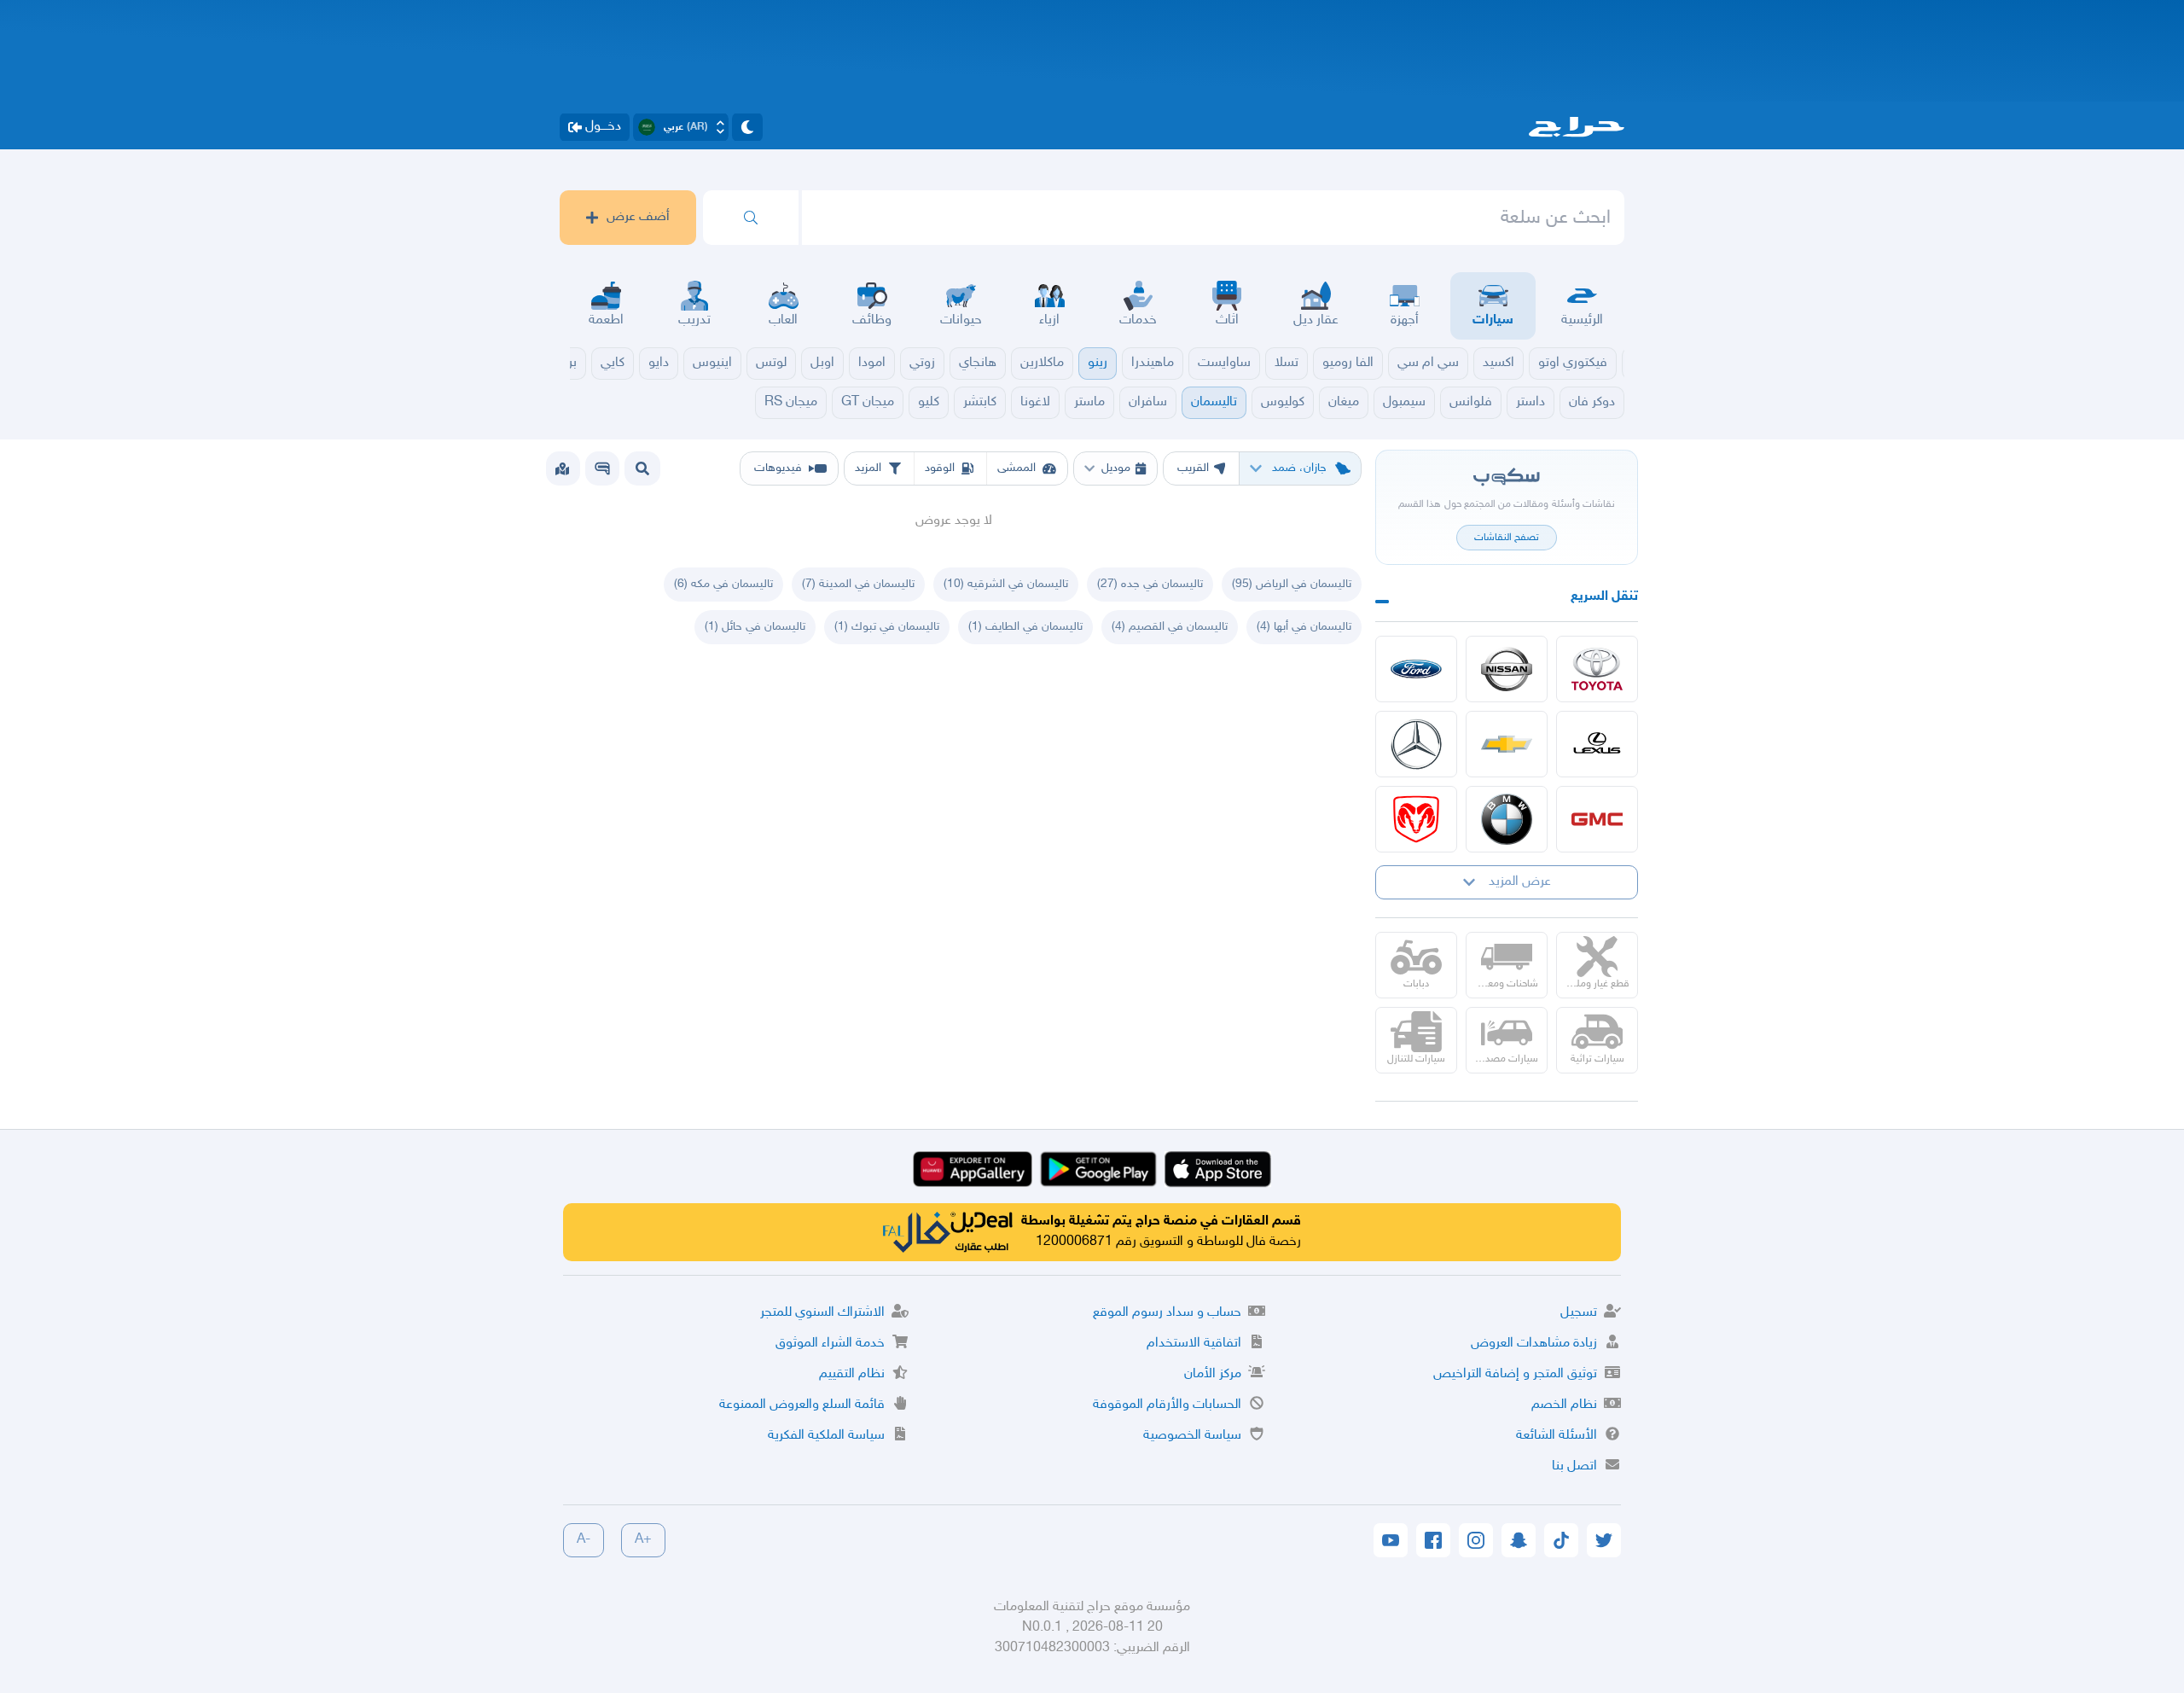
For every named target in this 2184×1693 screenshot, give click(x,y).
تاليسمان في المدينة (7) (858, 584)
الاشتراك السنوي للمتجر (822, 1313)
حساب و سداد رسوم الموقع (1167, 1313)
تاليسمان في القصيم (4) (1170, 627)
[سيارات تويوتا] (1597, 669)
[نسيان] (1507, 669)
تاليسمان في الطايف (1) (1025, 627)
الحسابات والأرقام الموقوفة (1167, 1405)
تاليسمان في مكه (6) (723, 584)
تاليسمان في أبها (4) (1304, 627)
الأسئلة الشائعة (1557, 1436)
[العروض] (562, 468)
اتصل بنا (1574, 1466)
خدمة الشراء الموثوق (830, 1344)
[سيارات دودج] (1416, 819)
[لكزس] (1597, 744)
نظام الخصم (1564, 1405)
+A (643, 1540)
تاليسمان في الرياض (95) (1292, 584)
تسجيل (1579, 1313)
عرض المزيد (1520, 882)
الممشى (1016, 468)
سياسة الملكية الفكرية (826, 1436)
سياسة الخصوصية (1192, 1436)
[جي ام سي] (1597, 819)
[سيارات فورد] (1416, 669)
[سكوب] (602, 468)
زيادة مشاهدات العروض (1534, 1344)
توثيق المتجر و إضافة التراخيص (1515, 1374)
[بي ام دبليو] (1507, 819)
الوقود (940, 468)
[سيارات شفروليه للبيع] (1507, 744)
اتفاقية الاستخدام (1194, 1344)
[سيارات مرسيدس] (1416, 744)
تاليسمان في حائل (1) (755, 627)
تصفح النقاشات (1507, 538)
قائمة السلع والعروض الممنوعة (802, 1405)
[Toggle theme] (747, 127)
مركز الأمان (1213, 1374)
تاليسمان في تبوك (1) (887, 627)
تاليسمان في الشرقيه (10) (1006, 584)
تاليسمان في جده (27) (1150, 584)
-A (584, 1540)
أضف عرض (638, 217)
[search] (751, 218)
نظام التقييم (852, 1374)
